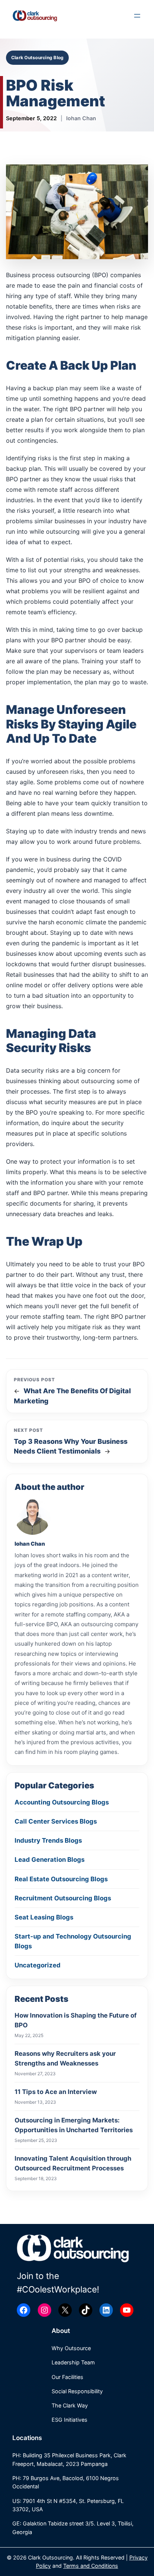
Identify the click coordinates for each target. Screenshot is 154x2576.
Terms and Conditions (91, 2566)
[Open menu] (137, 16)
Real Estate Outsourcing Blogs (61, 1879)
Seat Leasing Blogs (44, 1917)
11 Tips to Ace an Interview (56, 2092)
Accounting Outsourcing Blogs (62, 1802)
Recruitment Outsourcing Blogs (63, 1898)
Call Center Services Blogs (56, 1821)
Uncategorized (38, 1965)
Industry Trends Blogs (48, 1840)
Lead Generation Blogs (50, 1860)
